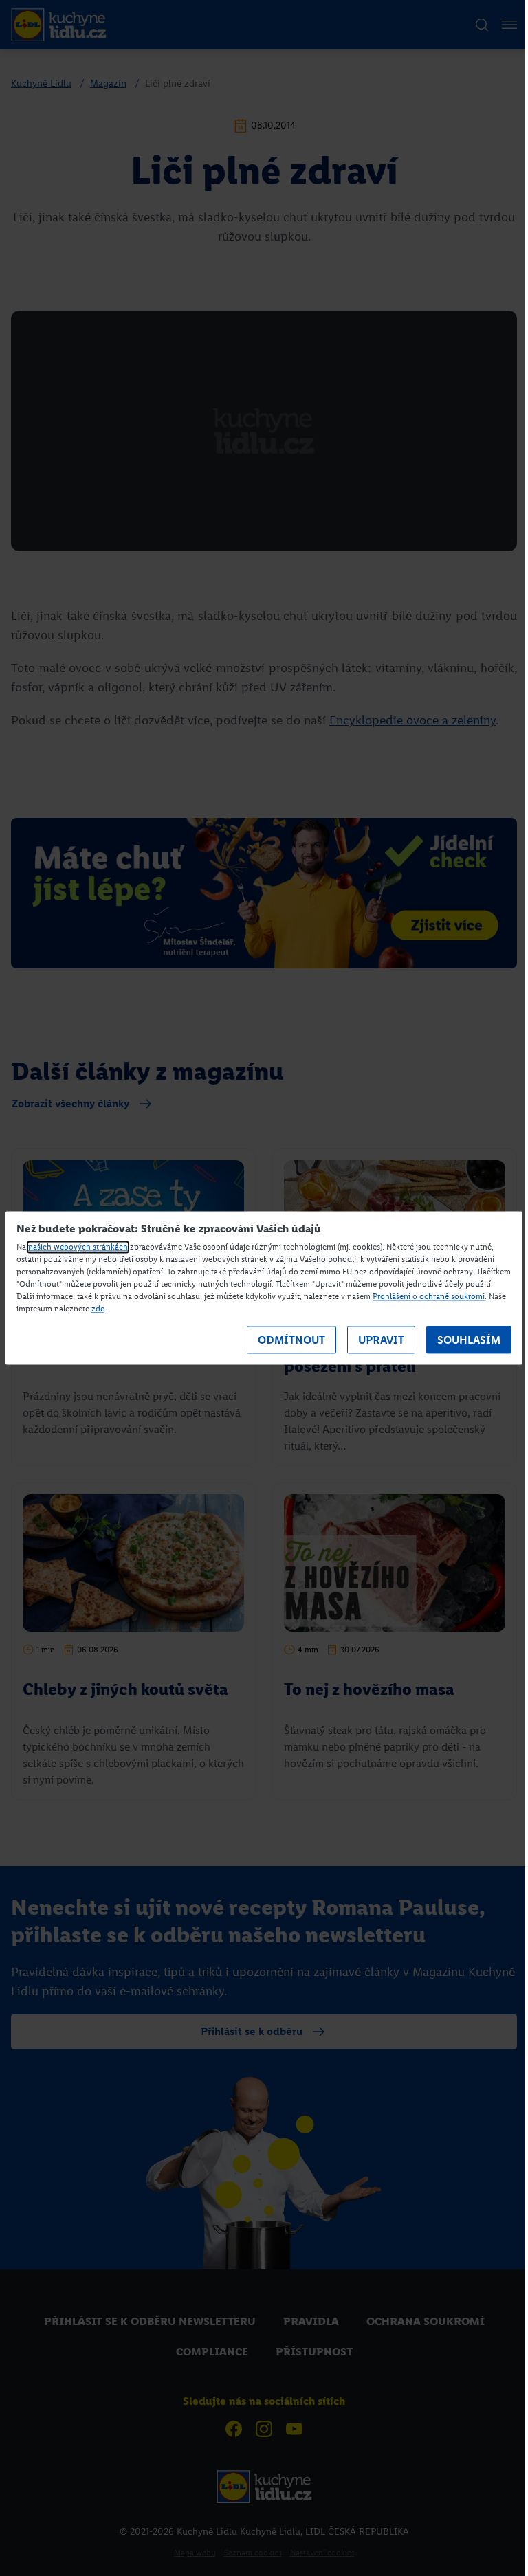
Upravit (381, 1340)
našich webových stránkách (78, 1247)
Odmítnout (291, 1340)
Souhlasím (469, 1340)
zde (98, 1309)
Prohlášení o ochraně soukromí (429, 1297)
